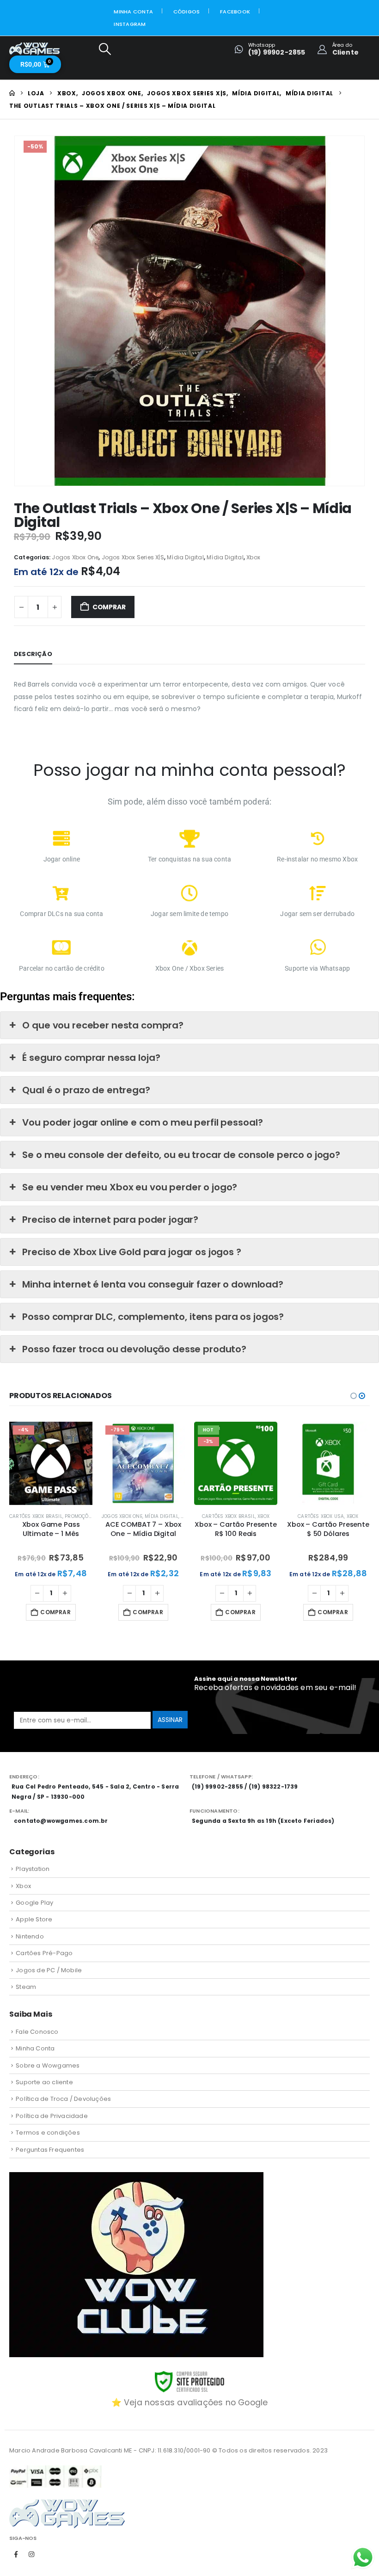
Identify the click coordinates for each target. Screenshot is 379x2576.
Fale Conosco (37, 2032)
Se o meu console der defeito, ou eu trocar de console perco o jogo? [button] (181, 1155)
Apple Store (34, 1919)
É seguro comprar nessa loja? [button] (91, 1058)
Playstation (33, 1869)
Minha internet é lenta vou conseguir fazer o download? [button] (153, 1284)
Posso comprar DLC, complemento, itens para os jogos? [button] (153, 1317)
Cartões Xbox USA (321, 1516)
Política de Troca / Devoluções (63, 2099)
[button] (105, 49)
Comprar (109, 607)
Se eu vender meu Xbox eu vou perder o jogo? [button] (130, 1187)
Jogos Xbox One (75, 557)
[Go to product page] (328, 1463)
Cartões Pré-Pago (44, 1953)
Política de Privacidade (52, 2116)
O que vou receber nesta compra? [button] (103, 1025)
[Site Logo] (35, 49)
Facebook (235, 12)
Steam (26, 1987)
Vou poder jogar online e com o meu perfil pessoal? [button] (142, 1122)
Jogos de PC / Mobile (49, 1970)
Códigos (187, 12)
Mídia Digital (185, 557)
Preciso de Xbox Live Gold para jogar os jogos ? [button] (131, 1252)
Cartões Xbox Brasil (36, 1516)
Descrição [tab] (33, 654)
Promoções (79, 1516)
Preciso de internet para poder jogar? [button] (110, 1220)
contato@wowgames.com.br (61, 1821)
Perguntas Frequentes (50, 2150)
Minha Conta (133, 12)
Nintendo (30, 1936)
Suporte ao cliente (44, 2082)
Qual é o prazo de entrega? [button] (86, 1090)
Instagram (130, 24)
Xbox (253, 557)
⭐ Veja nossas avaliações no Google (190, 2403)
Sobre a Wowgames (48, 2065)
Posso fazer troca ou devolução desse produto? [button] (134, 1349)
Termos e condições (48, 2133)
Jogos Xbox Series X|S (133, 557)
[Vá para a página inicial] (12, 93)
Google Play (34, 1903)
